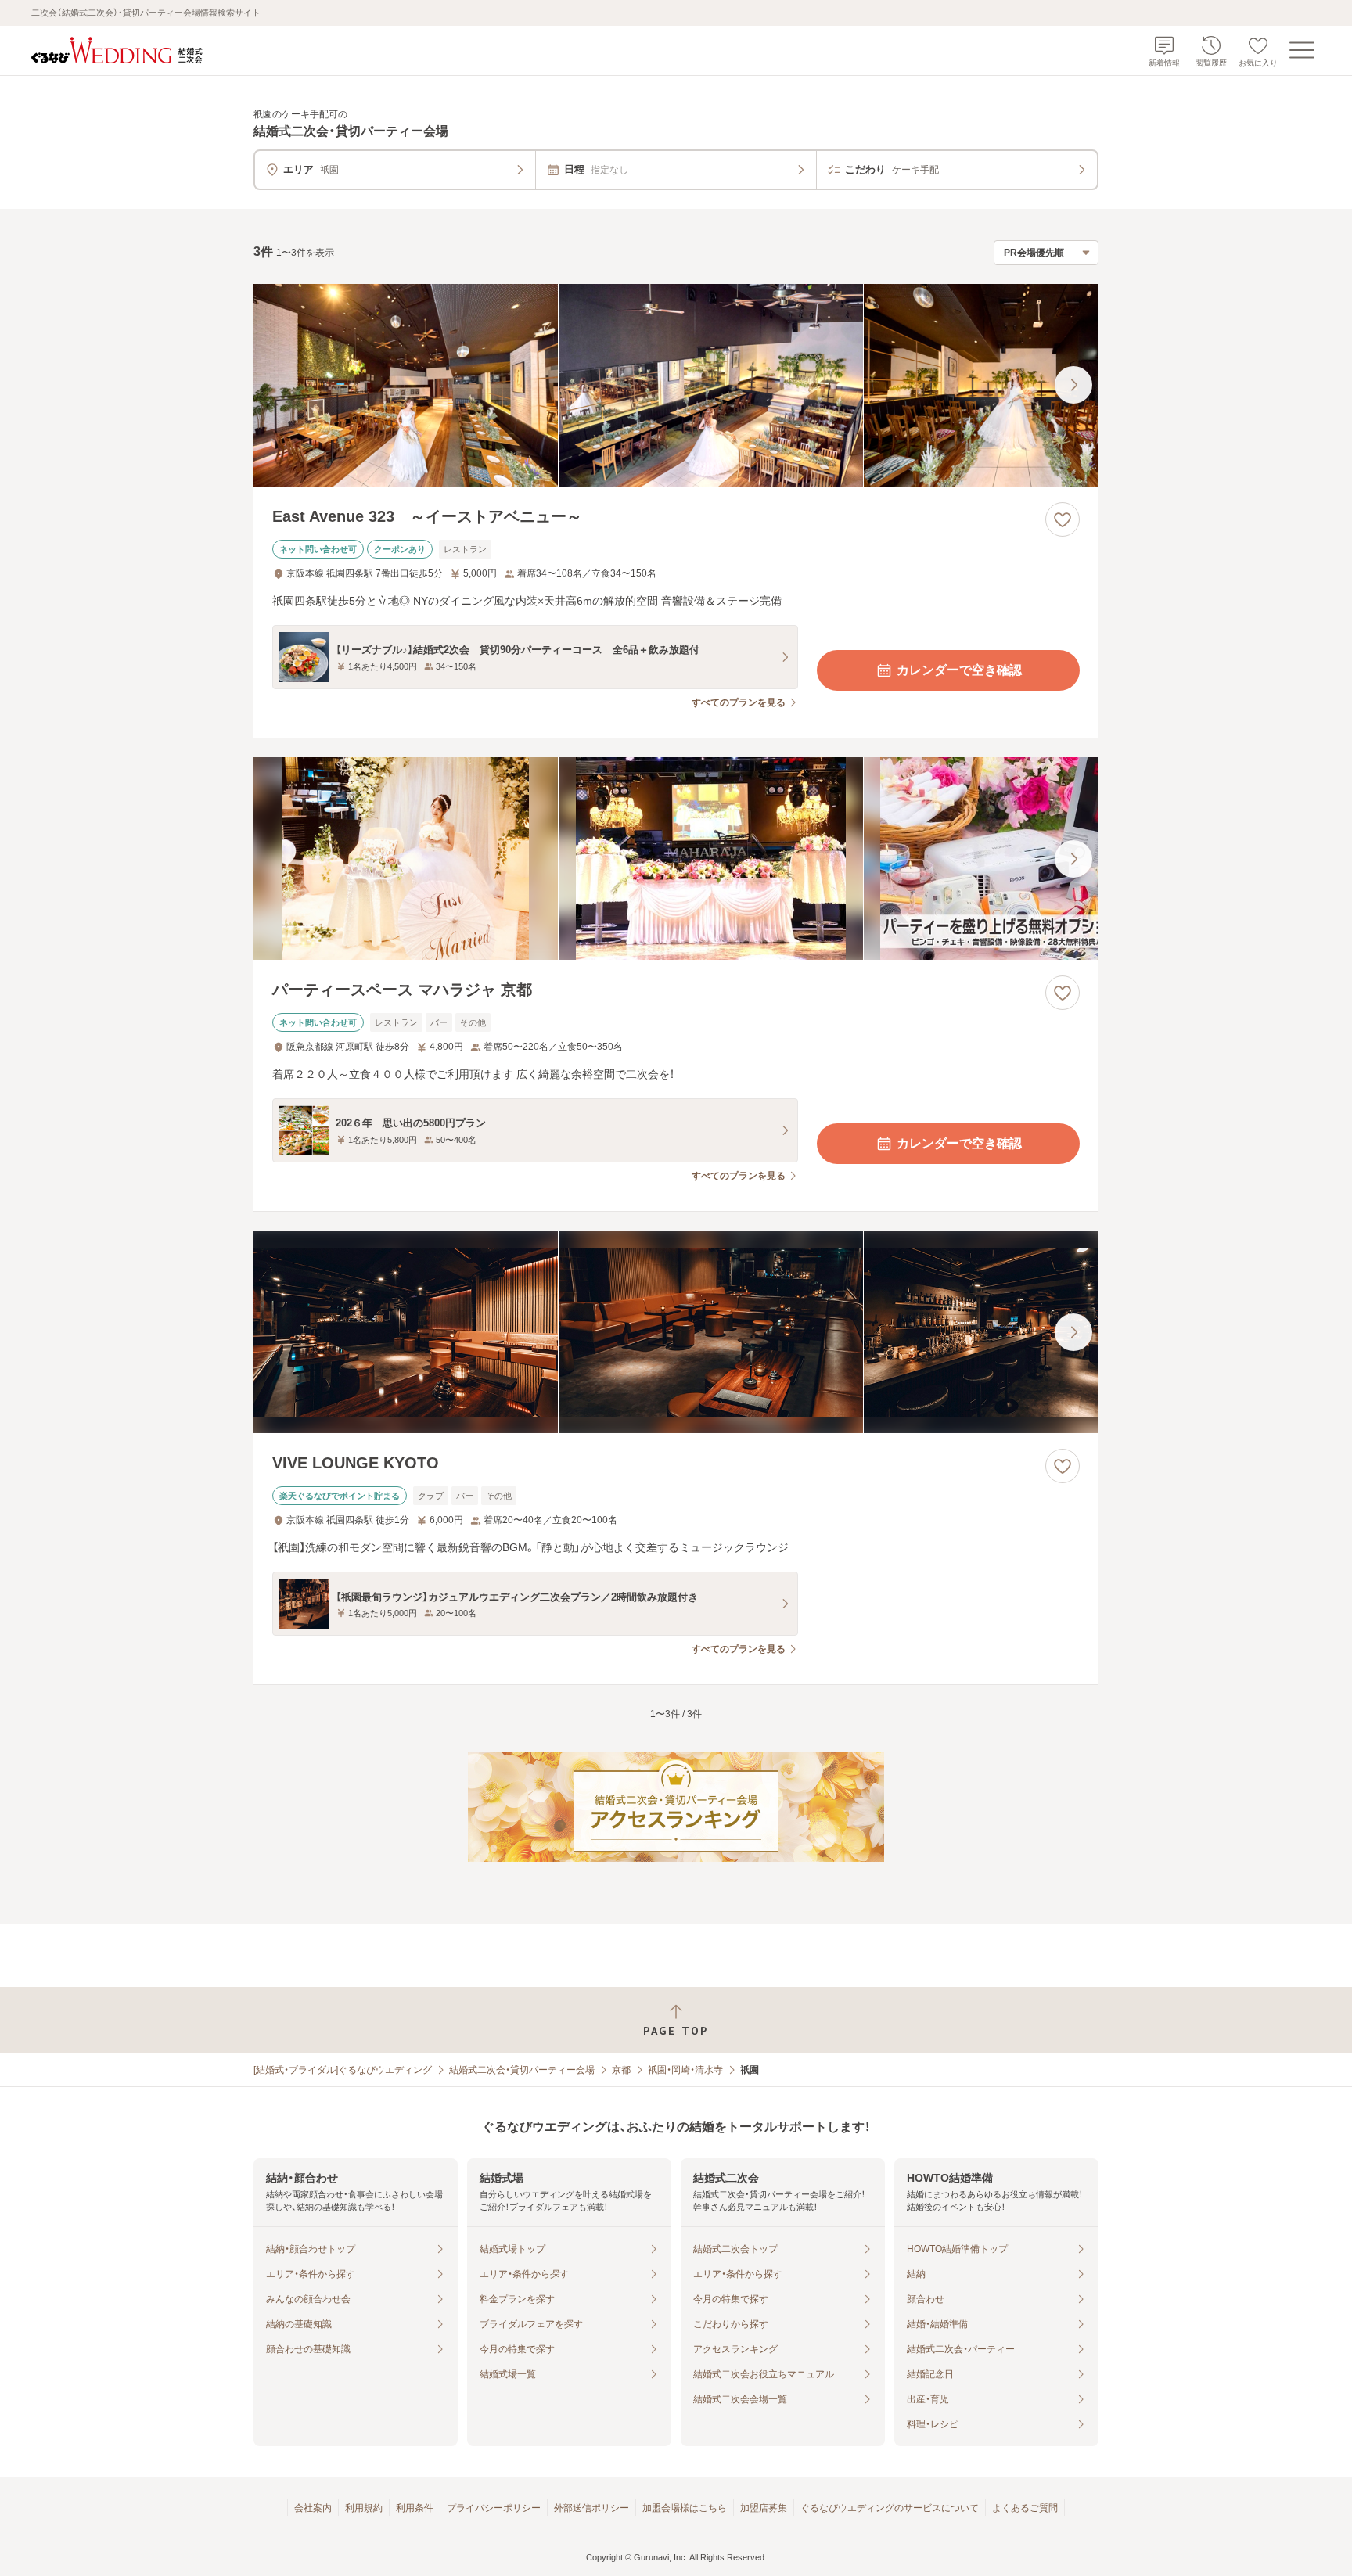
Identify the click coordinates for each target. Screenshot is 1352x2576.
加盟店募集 (764, 2508)
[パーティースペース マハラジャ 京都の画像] (676, 859)
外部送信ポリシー (591, 2508)
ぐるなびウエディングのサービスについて (890, 2508)
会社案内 (313, 2508)
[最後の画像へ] (1073, 385)
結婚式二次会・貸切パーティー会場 (522, 2070)
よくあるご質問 (1025, 2508)
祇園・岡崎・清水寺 (685, 2070)
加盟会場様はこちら (685, 2508)
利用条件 (415, 2508)
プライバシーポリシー (494, 2508)
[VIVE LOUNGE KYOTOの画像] (676, 1332)
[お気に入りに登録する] (1063, 519)
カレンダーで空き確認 (959, 670)
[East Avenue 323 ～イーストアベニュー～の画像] (676, 385)
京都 (621, 2070)
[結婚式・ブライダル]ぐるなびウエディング (343, 2070)
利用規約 (364, 2508)
